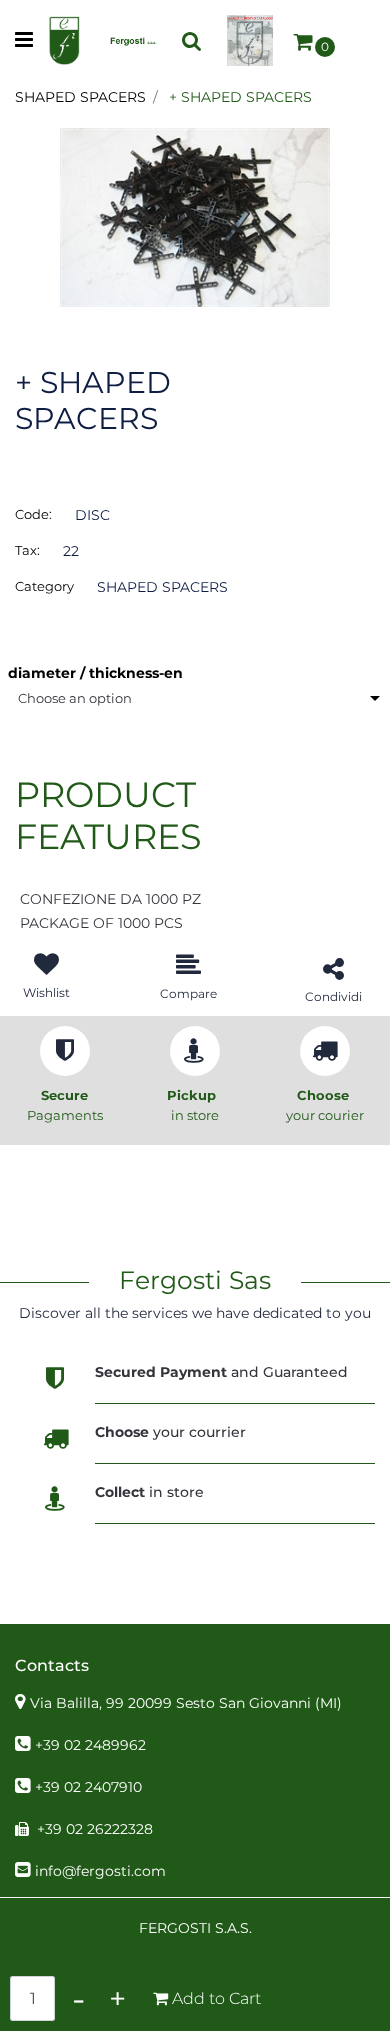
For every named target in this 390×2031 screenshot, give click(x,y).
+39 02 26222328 (95, 1829)
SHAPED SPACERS (80, 97)
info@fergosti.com (100, 1871)
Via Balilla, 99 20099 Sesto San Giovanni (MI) (186, 1703)
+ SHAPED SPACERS (240, 97)
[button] (195, 216)
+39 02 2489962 (90, 1745)
